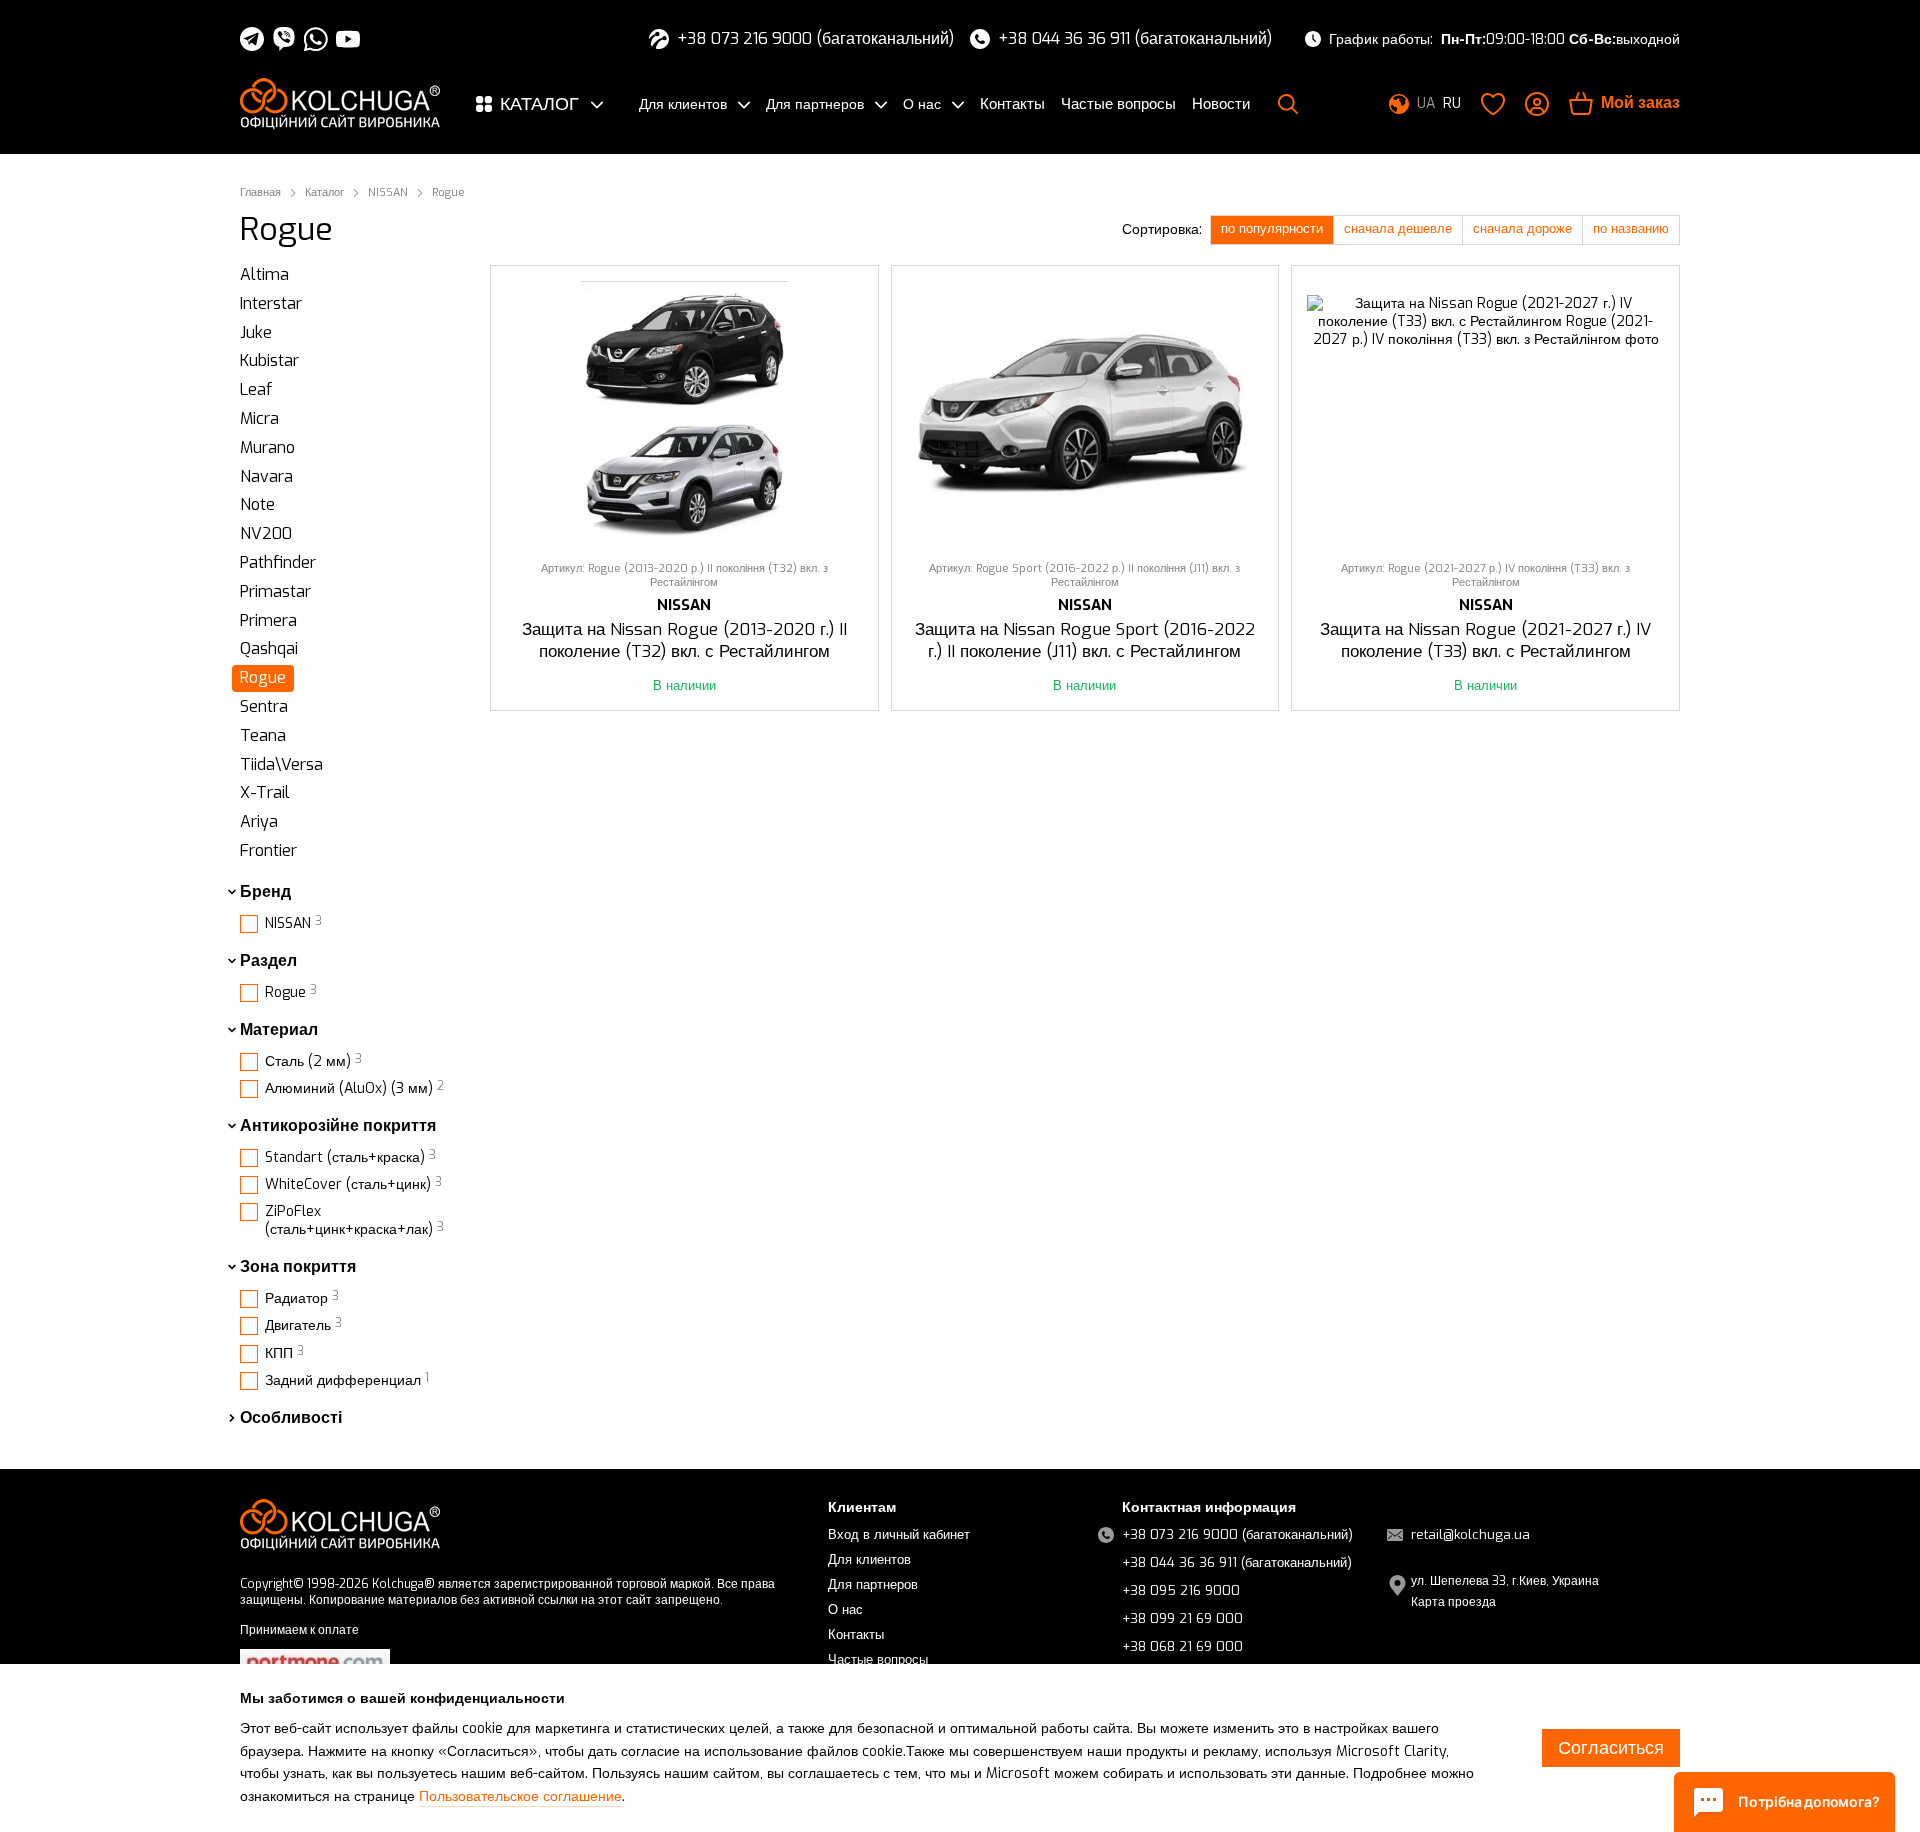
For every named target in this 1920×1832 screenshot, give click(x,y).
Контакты (1012, 104)
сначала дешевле (1398, 228)
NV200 (266, 533)
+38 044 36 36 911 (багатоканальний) (1135, 39)
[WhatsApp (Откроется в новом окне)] (316, 39)
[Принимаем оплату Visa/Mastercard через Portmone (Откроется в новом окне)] (315, 1662)
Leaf (256, 389)
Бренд (265, 892)
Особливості (291, 1418)
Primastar (275, 591)
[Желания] (1493, 104)
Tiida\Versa (281, 763)
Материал (279, 1029)
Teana (263, 735)
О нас (922, 105)
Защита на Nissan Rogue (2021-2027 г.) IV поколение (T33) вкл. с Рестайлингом (1485, 640)
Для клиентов (683, 105)
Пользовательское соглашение (520, 1796)
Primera (268, 619)
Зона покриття (298, 1267)
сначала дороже (1522, 228)
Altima (264, 274)
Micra (259, 418)
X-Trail (265, 792)
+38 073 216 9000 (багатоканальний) (815, 39)
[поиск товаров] (1288, 104)
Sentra (264, 706)
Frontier (268, 850)
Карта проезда (1453, 1602)
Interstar (271, 303)
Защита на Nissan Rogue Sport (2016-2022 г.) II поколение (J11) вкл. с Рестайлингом (1085, 640)
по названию (1631, 228)
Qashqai (269, 648)
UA (1426, 104)
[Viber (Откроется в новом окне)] (284, 39)
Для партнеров (815, 105)
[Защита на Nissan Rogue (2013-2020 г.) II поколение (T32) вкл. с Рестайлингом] (684, 414)
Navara (266, 475)
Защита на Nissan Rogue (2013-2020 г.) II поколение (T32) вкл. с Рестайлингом (684, 640)
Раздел (268, 961)
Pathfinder (278, 562)
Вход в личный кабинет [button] (899, 1534)
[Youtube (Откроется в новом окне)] (348, 39)
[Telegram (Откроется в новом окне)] (252, 39)
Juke (256, 331)
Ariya (259, 821)
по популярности (1272, 228)
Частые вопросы (1118, 104)
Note (257, 504)
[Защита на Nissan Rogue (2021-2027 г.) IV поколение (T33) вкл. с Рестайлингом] (1485, 414)
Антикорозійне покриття (338, 1126)
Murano (267, 447)
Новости (1221, 104)
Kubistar (269, 360)
